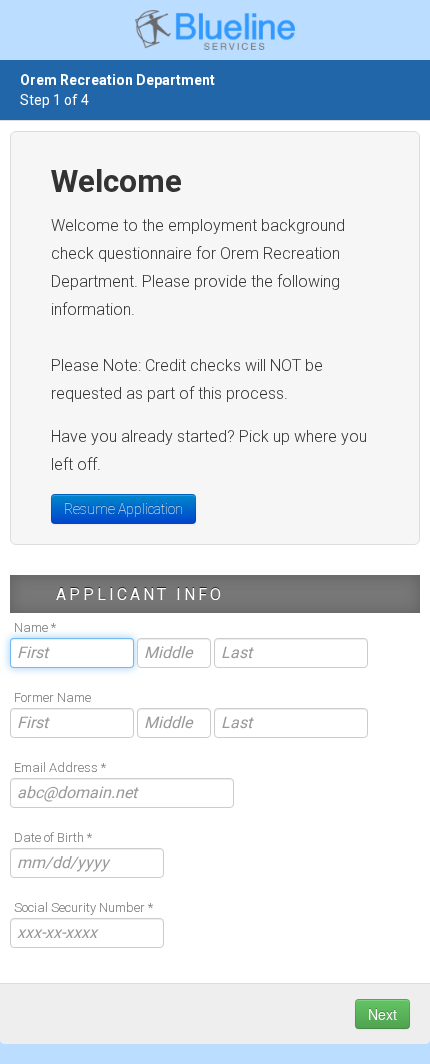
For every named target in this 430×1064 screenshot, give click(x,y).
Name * (35, 627)
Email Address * (60, 767)
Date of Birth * (53, 837)
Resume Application (123, 509)
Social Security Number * (83, 907)
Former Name (52, 697)
